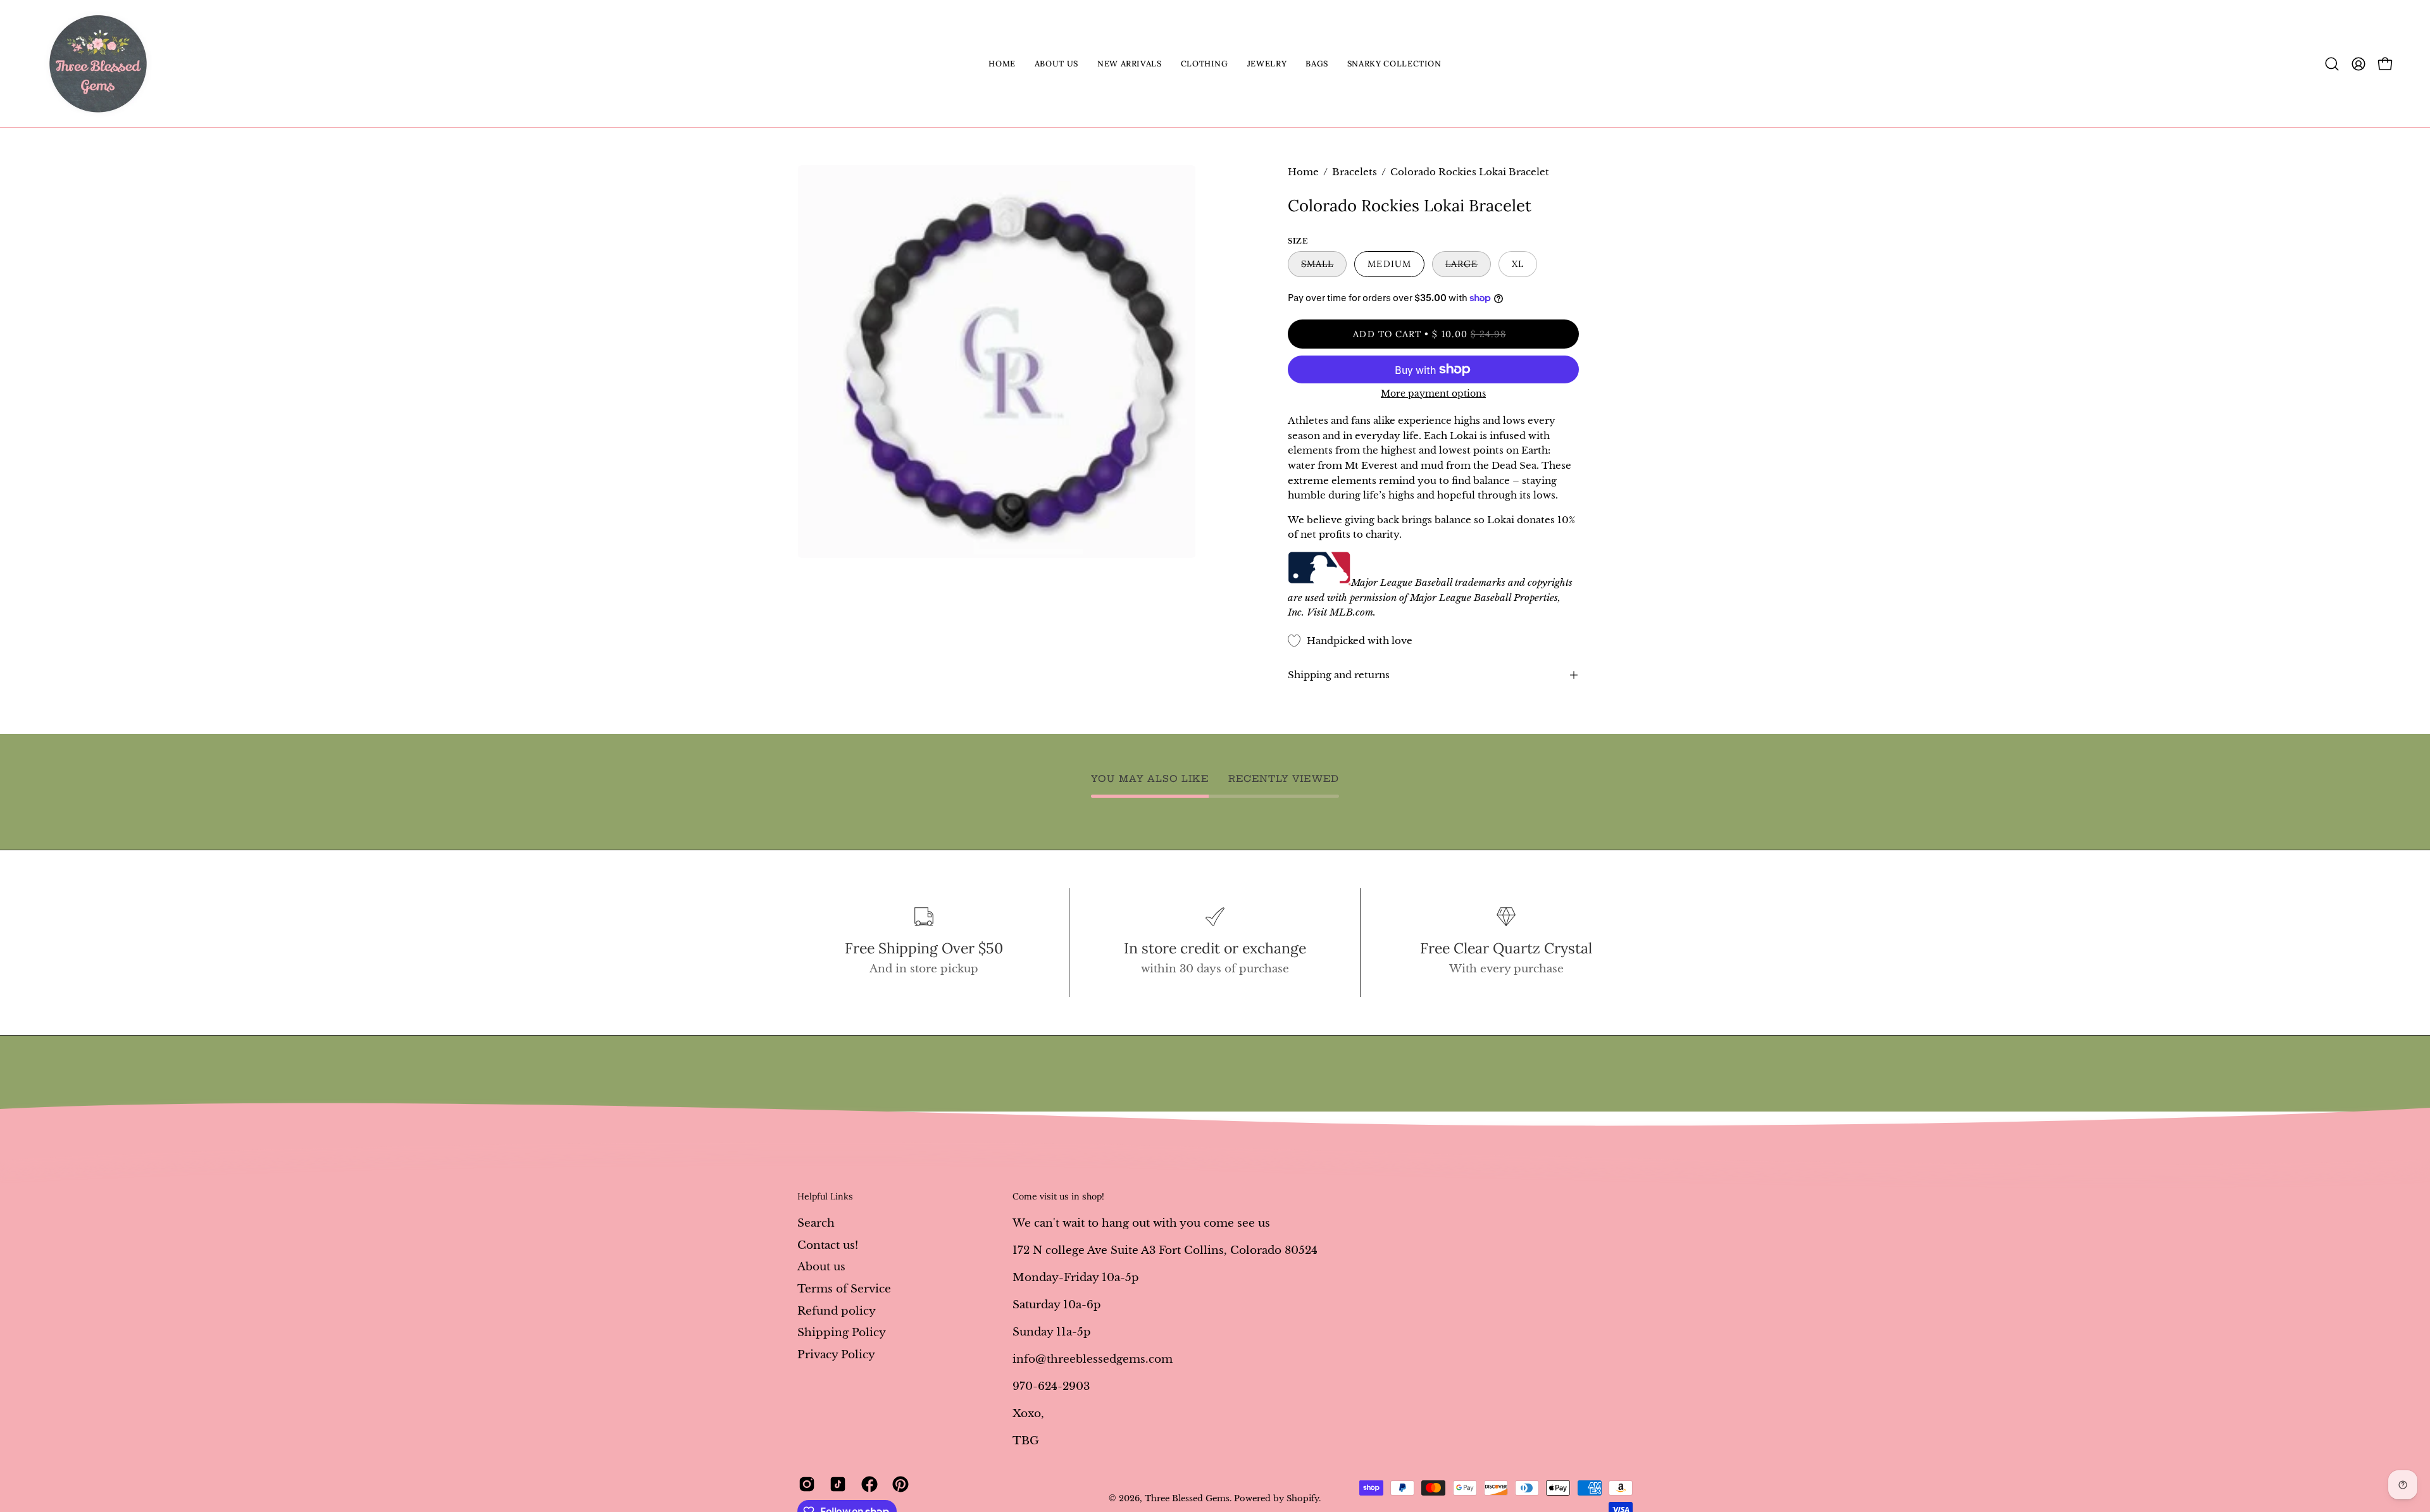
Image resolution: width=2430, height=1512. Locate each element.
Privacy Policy (836, 1354)
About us (821, 1267)
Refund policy (837, 1311)
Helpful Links (825, 1197)
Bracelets (1355, 172)
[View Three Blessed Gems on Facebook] (867, 1484)
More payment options (1433, 393)
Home (1303, 172)
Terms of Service (844, 1288)
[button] (1056, 64)
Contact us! (828, 1245)
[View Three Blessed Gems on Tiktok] (836, 1484)
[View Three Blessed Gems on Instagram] (805, 1484)
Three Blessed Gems (1187, 1498)
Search (816, 1223)
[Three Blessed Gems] (98, 64)
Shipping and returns (1339, 675)
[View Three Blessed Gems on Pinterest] (898, 1484)
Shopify (1303, 1498)
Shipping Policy (842, 1333)
